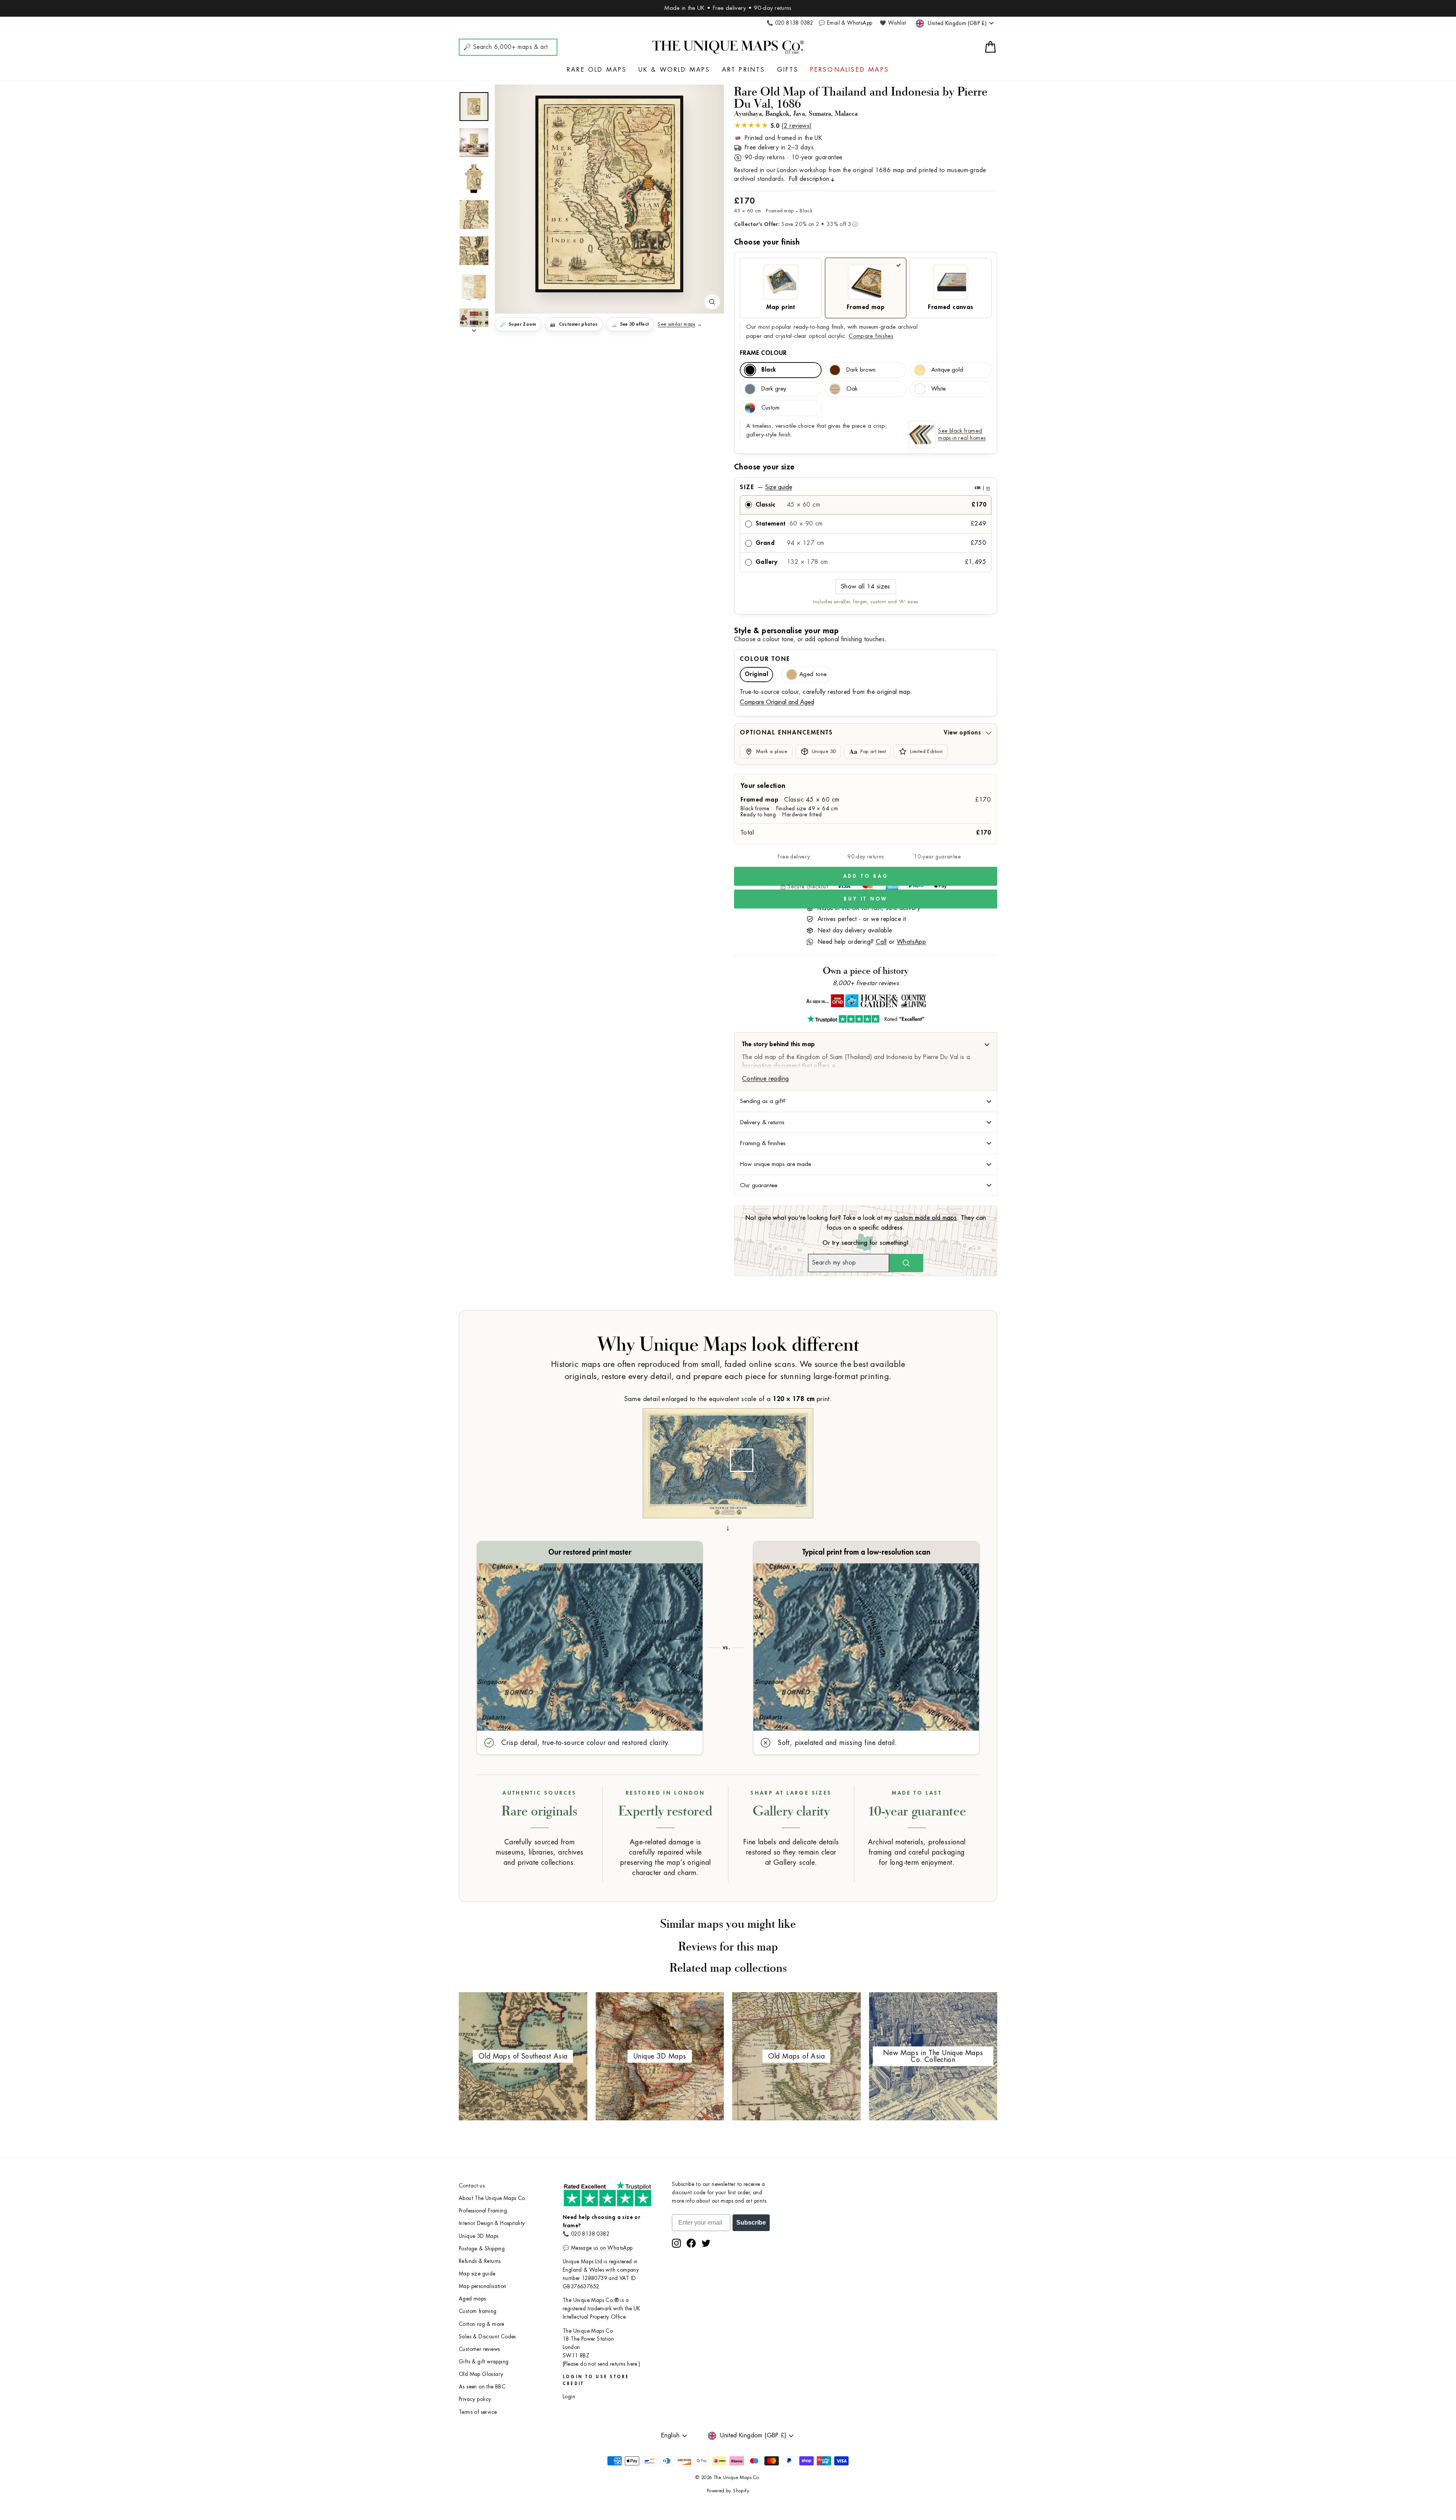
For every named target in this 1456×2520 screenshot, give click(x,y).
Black (769, 370)
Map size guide (477, 2274)
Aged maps (472, 2299)
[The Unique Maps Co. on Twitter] (706, 2243)
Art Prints (744, 70)
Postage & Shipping (482, 2249)
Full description (809, 179)
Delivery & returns (762, 1122)
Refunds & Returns (480, 2261)
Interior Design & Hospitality (492, 2223)
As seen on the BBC (482, 2387)
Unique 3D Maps (479, 2236)
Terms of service (478, 2412)
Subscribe (751, 2223)
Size (865, 487)
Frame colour (763, 353)
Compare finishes (871, 336)
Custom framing (478, 2311)
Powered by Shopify (728, 2491)
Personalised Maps (850, 70)
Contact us (472, 2186)
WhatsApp (911, 942)
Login (569, 2397)
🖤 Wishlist (893, 23)
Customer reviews (479, 2349)
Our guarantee (759, 1185)
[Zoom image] (712, 302)
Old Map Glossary (481, 2374)
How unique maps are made (776, 1164)
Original (756, 674)
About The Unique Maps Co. (493, 2198)
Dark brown (861, 370)
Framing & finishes (763, 1143)
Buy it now (866, 899)
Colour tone (765, 659)
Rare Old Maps (597, 70)
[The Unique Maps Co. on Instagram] (676, 2243)
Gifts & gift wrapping (484, 2362)
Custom (770, 408)
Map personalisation (483, 2286)
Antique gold (947, 370)
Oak (852, 389)
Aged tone (813, 674)
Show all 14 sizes (866, 587)
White (938, 389)
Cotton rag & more (482, 2324)
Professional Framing (483, 2211)
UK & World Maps (675, 70)
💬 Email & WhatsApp (845, 23)
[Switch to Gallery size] (609, 194)
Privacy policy (475, 2399)
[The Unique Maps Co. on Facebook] (691, 2243)
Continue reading (765, 1079)
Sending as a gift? (763, 1101)
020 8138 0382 (590, 2234)
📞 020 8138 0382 (790, 23)
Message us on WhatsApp (602, 2248)
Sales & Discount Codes (487, 2337)
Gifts (788, 70)
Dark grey (774, 389)
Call (881, 942)
